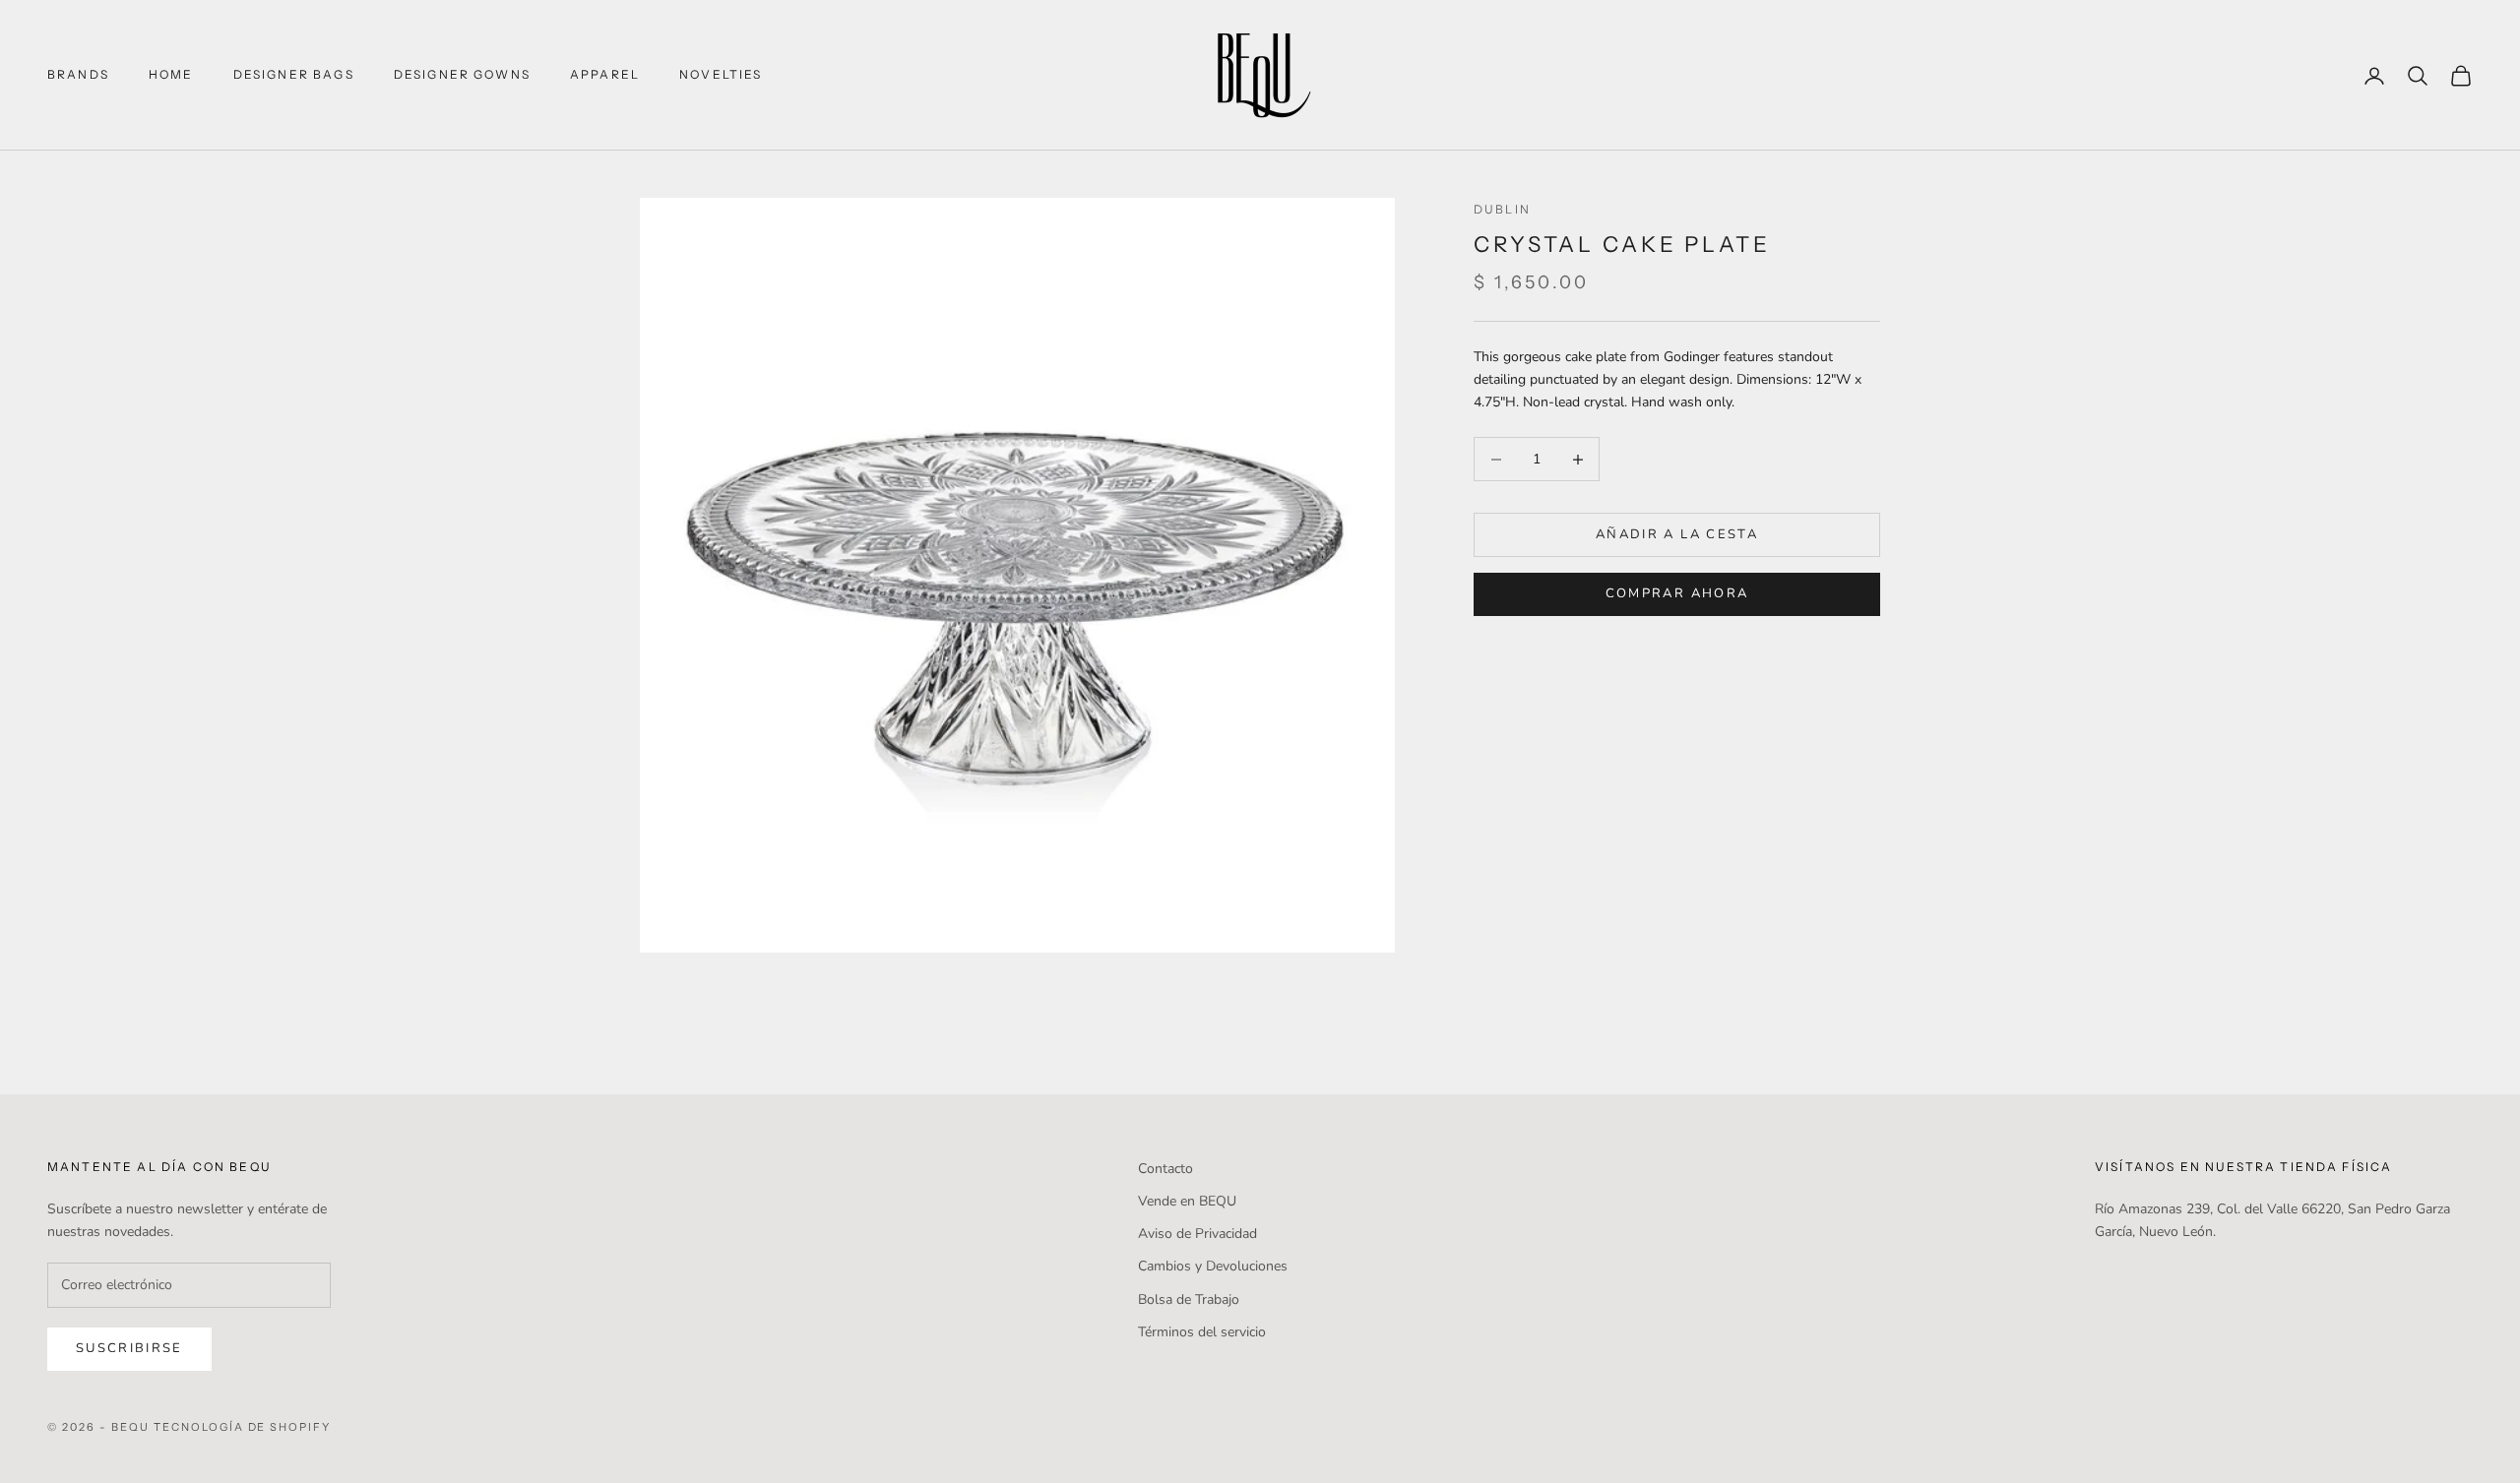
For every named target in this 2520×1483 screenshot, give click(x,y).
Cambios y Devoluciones (1213, 1266)
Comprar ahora (1677, 593)
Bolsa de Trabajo (1189, 1299)
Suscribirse (129, 1348)
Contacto (1165, 1169)
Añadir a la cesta (1677, 534)
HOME (171, 74)
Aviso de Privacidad (1197, 1234)
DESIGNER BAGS (294, 74)
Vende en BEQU (1187, 1201)
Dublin (1502, 209)
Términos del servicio (1202, 1332)
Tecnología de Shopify (243, 1427)
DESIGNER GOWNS (462, 74)
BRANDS (78, 74)
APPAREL (605, 74)
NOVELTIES (721, 74)
